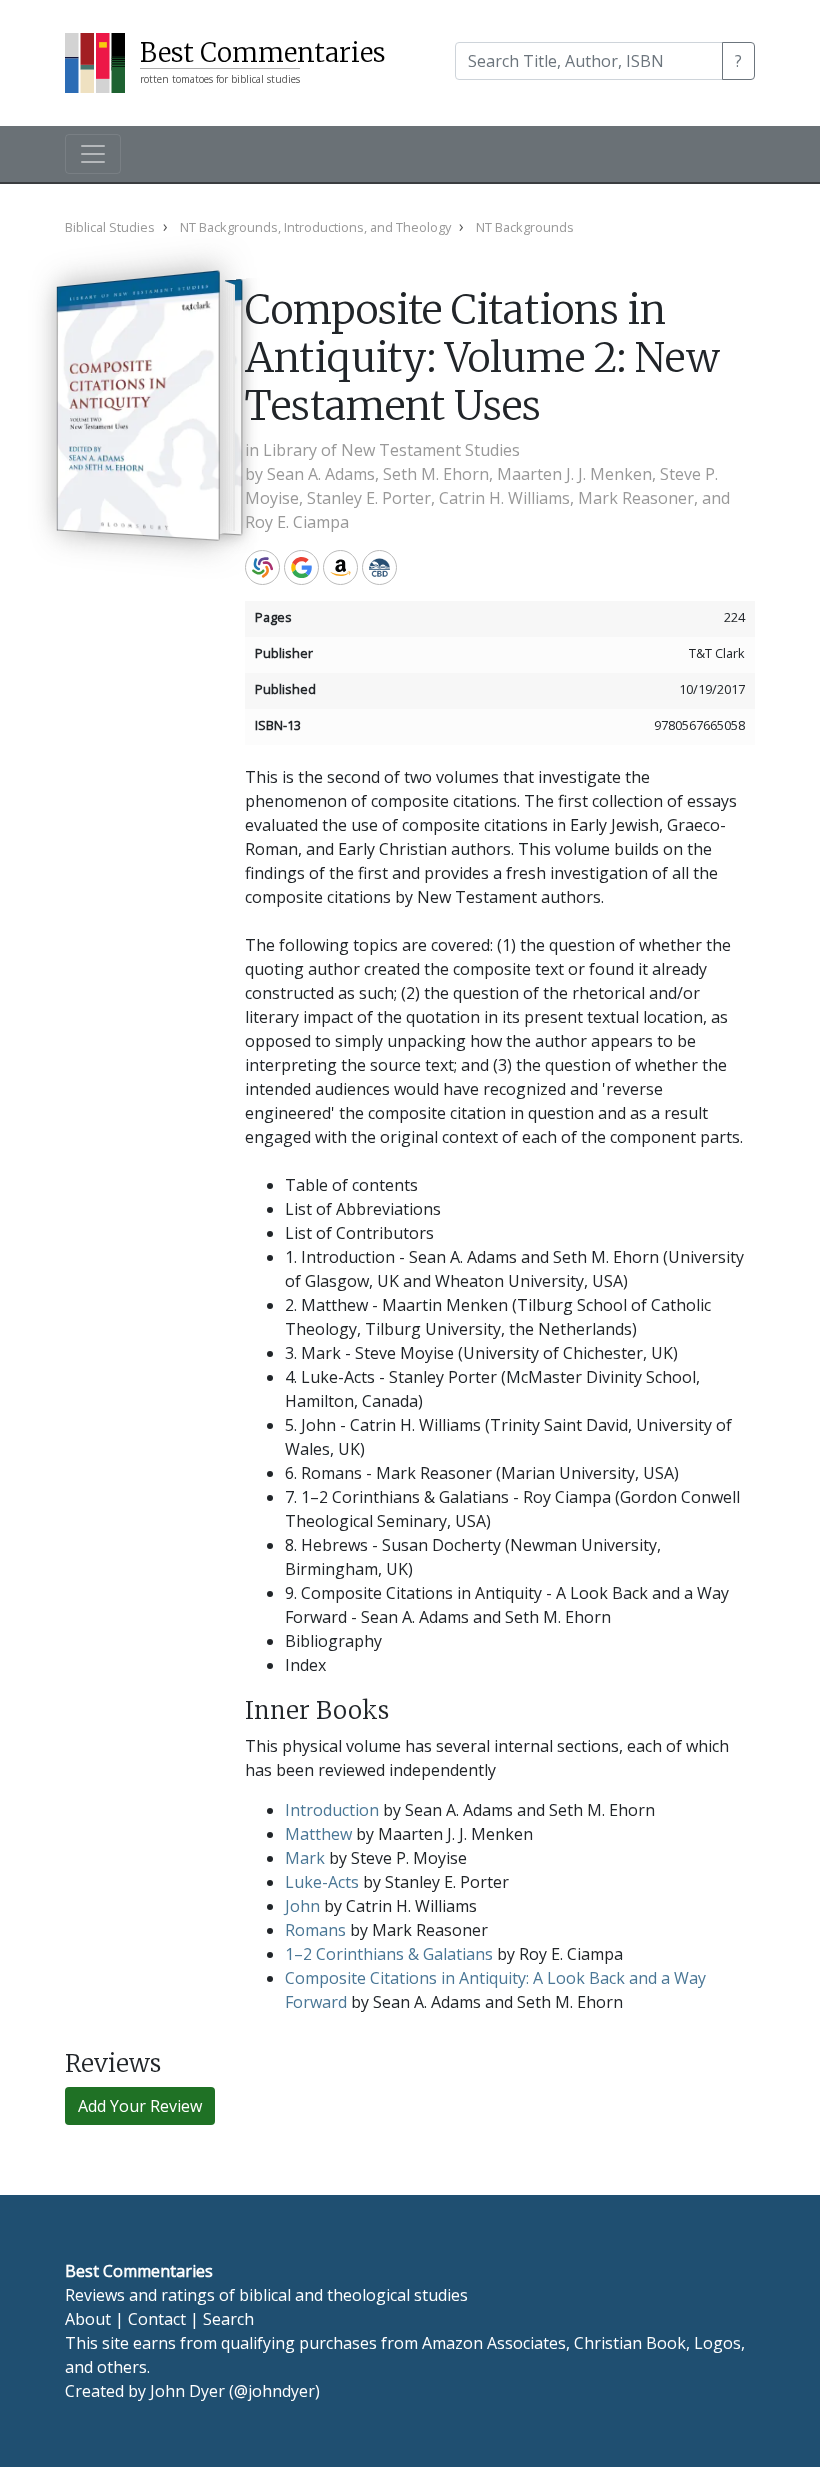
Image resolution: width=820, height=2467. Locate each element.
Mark (305, 1858)
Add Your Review (140, 2106)
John (302, 1906)
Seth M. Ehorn (436, 474)
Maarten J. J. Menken (574, 474)
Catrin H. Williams (504, 498)
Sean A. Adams (321, 474)
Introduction (332, 1810)
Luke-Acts (322, 1882)
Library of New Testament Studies (391, 450)
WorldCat (262, 567)
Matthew (318, 1834)
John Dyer (187, 2391)
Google (301, 567)
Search (228, 2319)
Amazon (340, 567)
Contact (157, 2319)
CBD (379, 567)
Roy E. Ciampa (297, 522)
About (88, 2319)
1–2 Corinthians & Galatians (389, 1954)
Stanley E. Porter (369, 498)
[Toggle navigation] (93, 154)
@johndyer (274, 2391)
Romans (315, 1930)
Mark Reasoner (636, 498)
